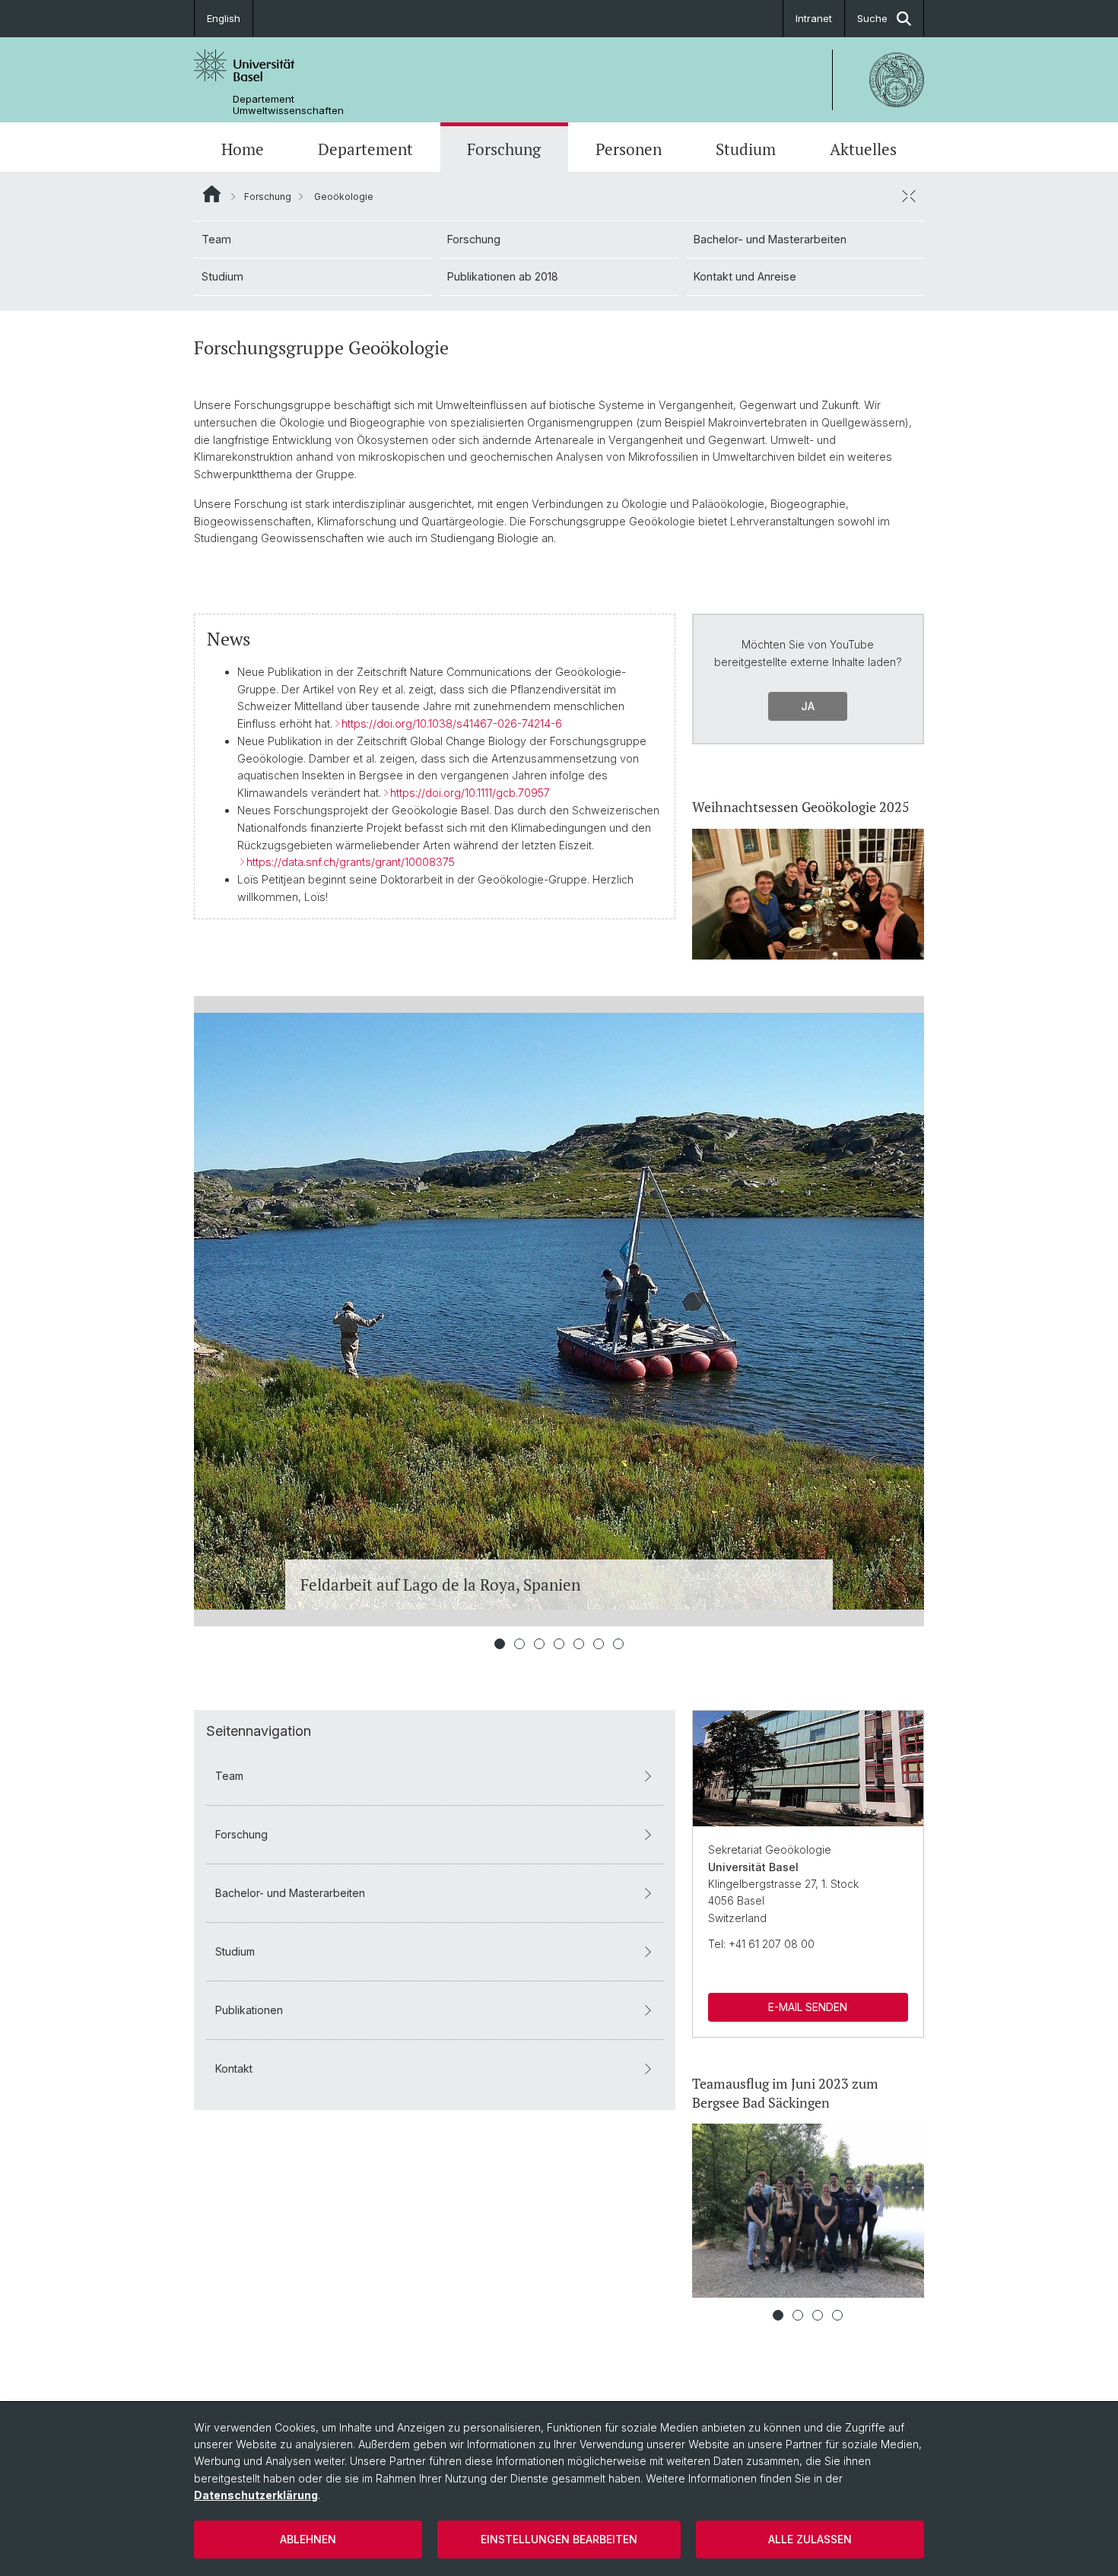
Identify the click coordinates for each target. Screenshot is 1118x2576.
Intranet (814, 18)
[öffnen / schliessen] (909, 196)
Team (216, 239)
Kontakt (234, 2068)
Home (243, 149)
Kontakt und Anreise (745, 276)
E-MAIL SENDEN (808, 2007)
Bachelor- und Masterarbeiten (770, 239)
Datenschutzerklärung (256, 2495)
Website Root (212, 194)
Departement (365, 149)
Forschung (504, 149)
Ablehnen (308, 2539)
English (224, 18)
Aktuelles (863, 149)
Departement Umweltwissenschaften (288, 105)
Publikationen (249, 2010)
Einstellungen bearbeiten (559, 2539)
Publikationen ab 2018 (503, 276)
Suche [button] (872, 18)
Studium (746, 149)
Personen (629, 149)
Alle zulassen (810, 2539)
